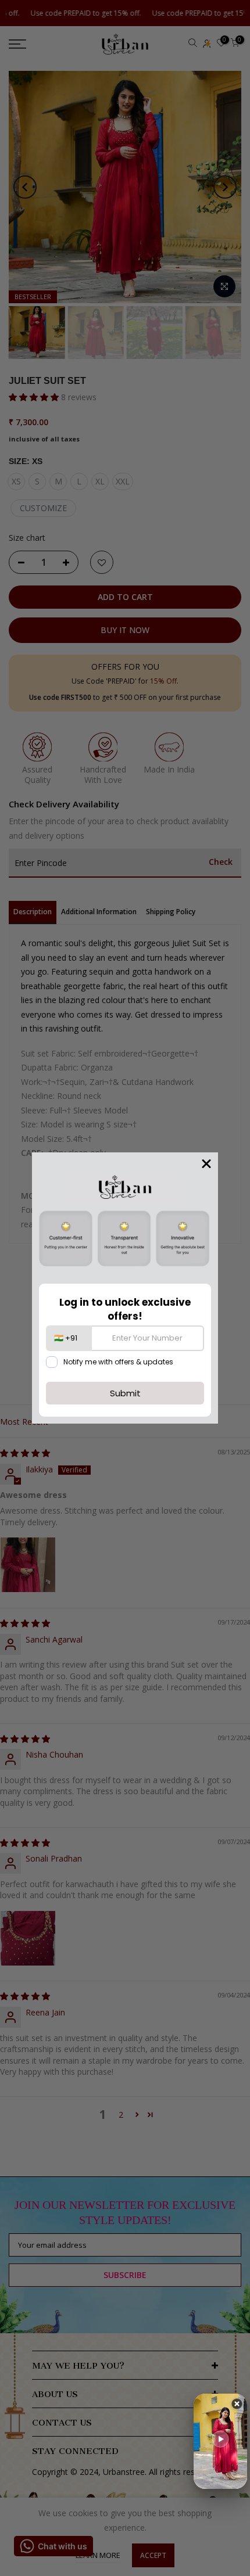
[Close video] (237, 2406)
